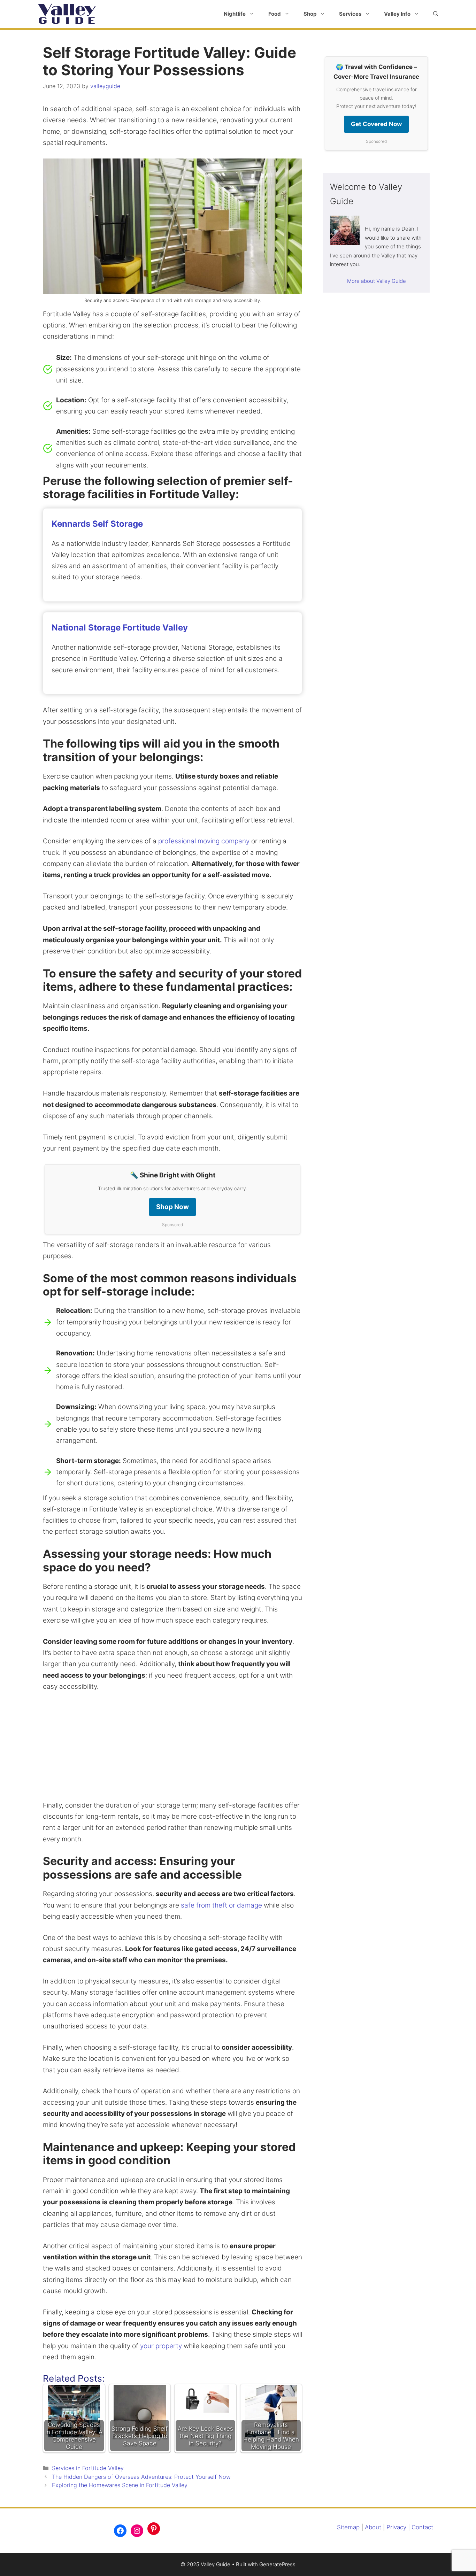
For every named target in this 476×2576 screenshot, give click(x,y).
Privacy (396, 2527)
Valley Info (397, 14)
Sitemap (348, 2527)
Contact (422, 2527)
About (373, 2527)
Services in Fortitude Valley (88, 2468)
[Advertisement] (172, 1751)
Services (350, 14)
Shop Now (172, 1207)
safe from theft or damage (221, 1905)
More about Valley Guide (377, 281)
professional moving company (205, 841)
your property (161, 2346)
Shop (310, 14)
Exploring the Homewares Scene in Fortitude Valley (120, 2485)
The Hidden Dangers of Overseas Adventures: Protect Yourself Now (141, 2477)
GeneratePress (277, 2564)
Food (275, 14)
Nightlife (235, 14)
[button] (436, 14)
